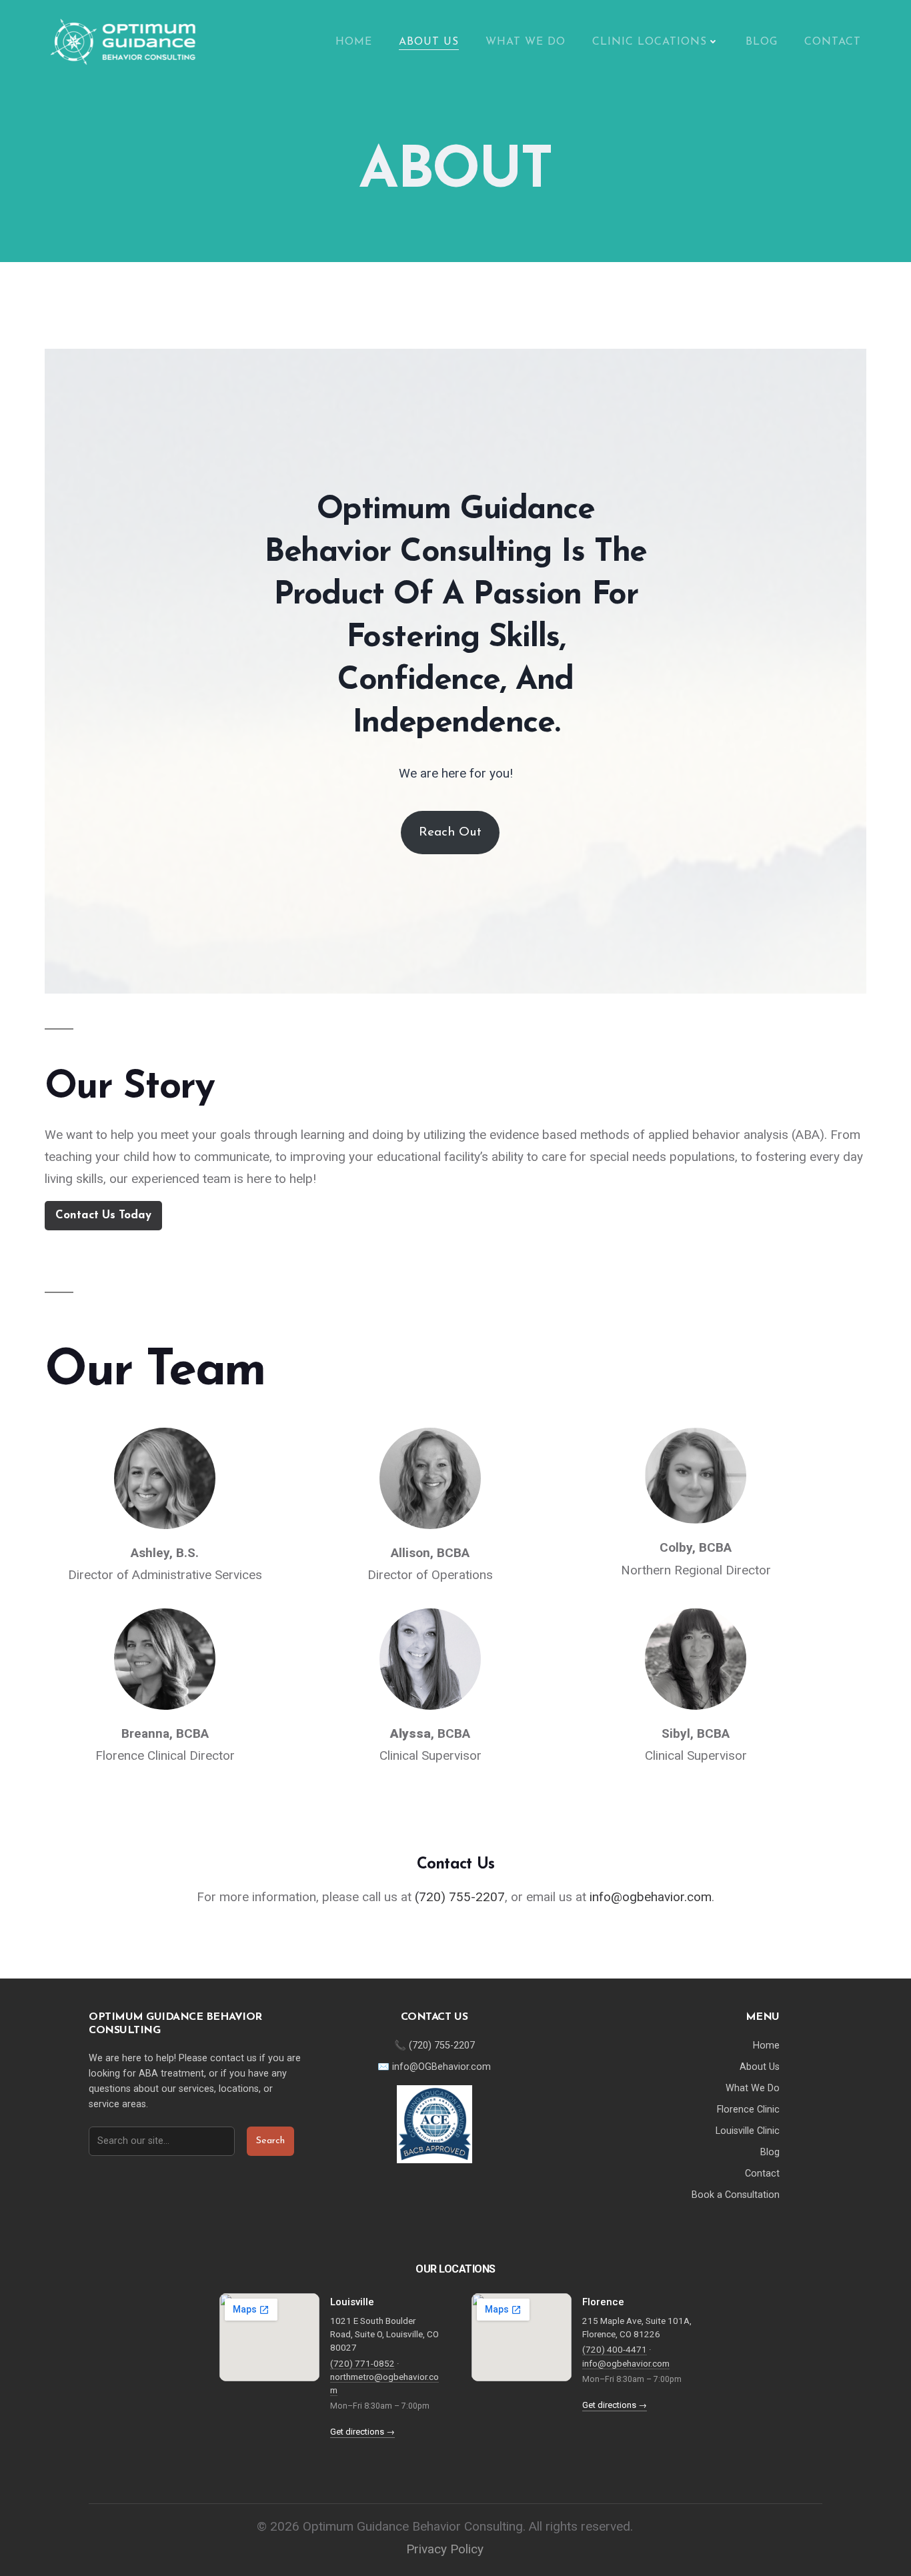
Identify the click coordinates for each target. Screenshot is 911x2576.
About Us (429, 42)
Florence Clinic (748, 2110)
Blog (762, 42)
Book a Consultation (736, 2195)
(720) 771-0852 (362, 2363)
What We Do (526, 42)
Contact (833, 42)
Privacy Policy (445, 2549)
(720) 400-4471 (615, 2349)
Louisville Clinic (748, 2131)
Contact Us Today (103, 1215)
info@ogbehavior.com (651, 1897)
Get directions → (362, 2432)
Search (270, 2141)
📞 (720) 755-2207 (434, 2046)
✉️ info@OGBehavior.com (434, 2067)
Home (354, 42)
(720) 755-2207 (460, 1897)
